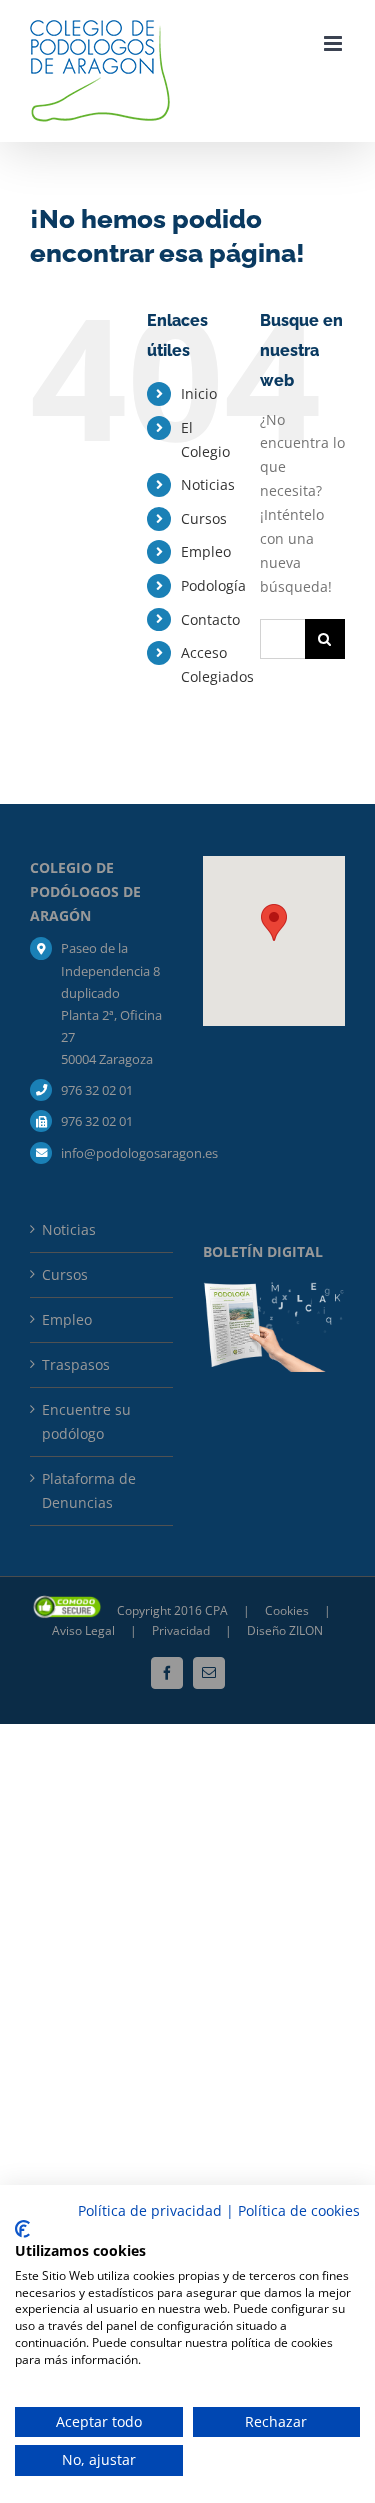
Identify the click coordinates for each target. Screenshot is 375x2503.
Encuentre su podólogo (86, 1421)
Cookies (288, 1610)
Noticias (208, 484)
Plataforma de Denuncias (89, 1490)
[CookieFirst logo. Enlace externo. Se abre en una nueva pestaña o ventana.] (22, 2229)
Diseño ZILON (285, 1630)
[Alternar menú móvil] (334, 43)
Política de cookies (299, 2210)
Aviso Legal (83, 1630)
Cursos (204, 518)
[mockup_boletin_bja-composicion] (274, 1288)
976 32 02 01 (97, 1090)
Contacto (210, 619)
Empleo (206, 551)
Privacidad (182, 1630)
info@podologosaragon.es (116, 1153)
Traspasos (76, 1364)
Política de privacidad (150, 2210)
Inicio (199, 393)
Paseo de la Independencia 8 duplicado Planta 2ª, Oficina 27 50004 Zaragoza (111, 1003)
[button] (274, 922)
